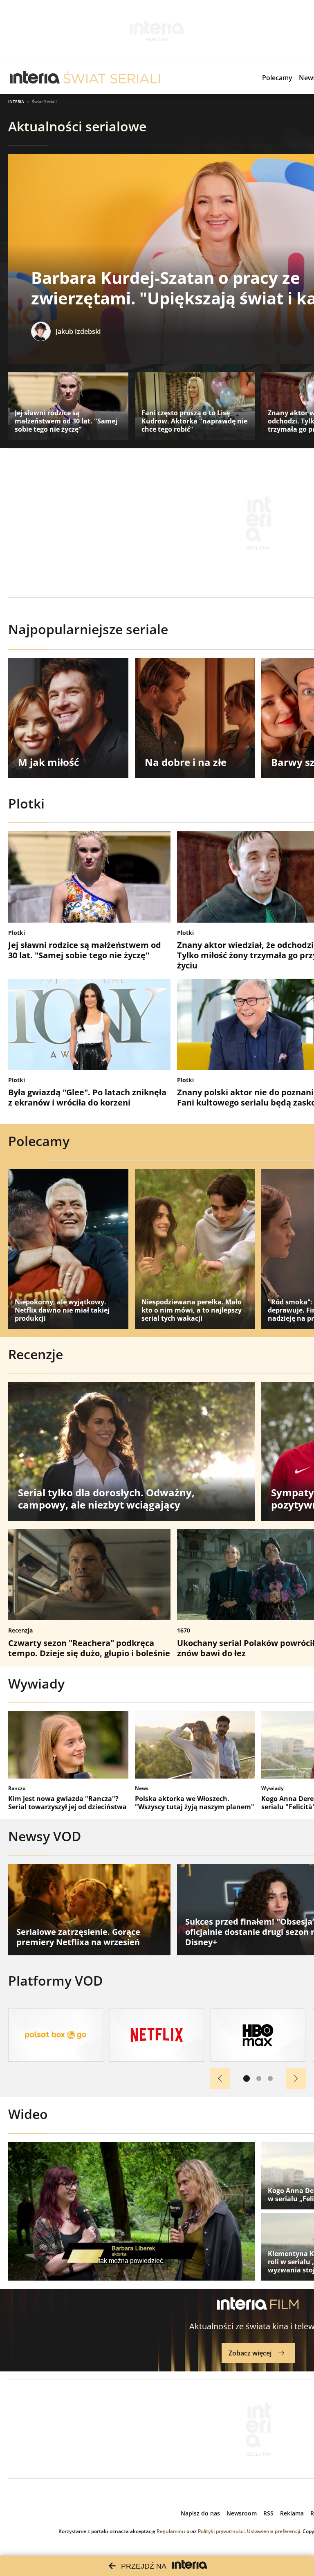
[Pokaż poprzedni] (220, 2078)
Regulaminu (171, 2531)
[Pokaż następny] (296, 2078)
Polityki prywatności (221, 2531)
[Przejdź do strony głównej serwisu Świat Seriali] (112, 78)
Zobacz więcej (250, 2353)
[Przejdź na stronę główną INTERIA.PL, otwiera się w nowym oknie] (35, 78)
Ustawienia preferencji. (274, 2531)
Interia (16, 101)
